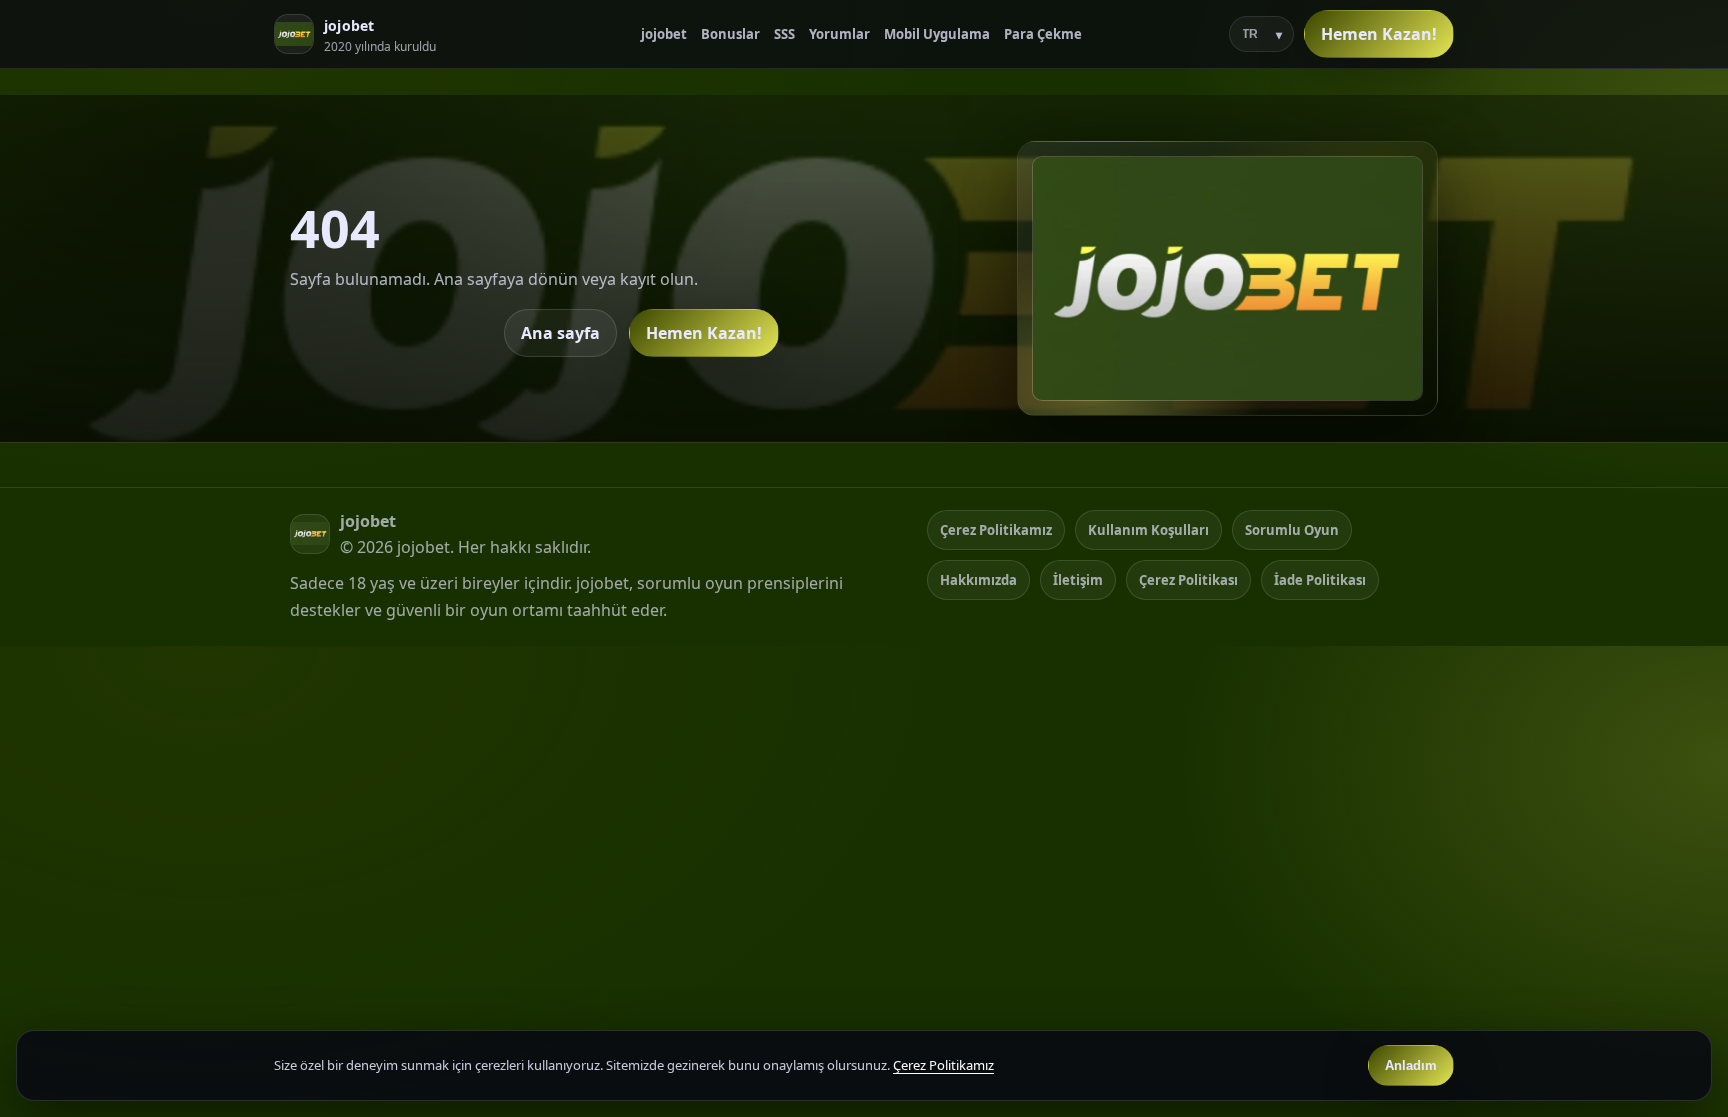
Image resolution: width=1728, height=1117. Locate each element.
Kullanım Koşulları (1148, 530)
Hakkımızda (978, 580)
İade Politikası (1320, 580)
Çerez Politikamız (996, 530)
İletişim (1078, 580)
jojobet (664, 34)
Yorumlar (839, 34)
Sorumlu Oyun (1292, 530)
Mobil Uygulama (937, 34)
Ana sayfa (560, 333)
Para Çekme (1043, 34)
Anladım (1411, 1065)
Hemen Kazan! (1379, 34)
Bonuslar (730, 34)
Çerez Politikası (1188, 580)
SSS (784, 34)
